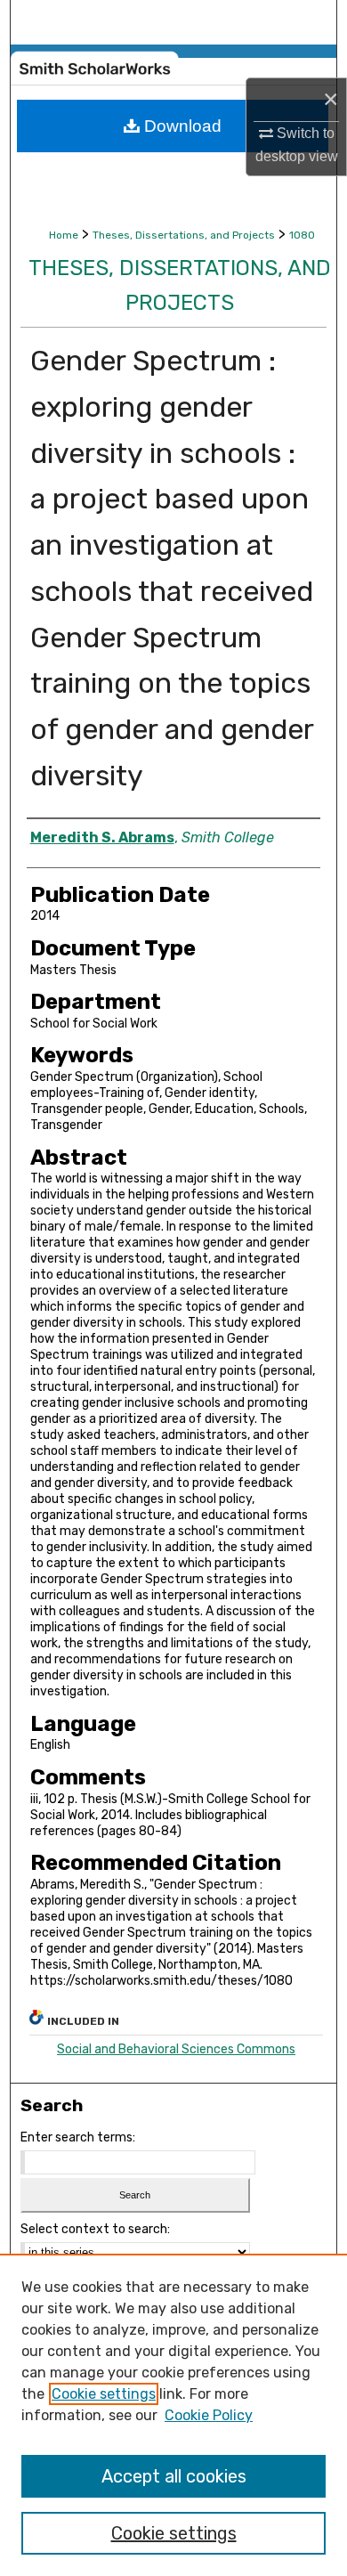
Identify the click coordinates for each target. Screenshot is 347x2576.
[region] (173, 2415)
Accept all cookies (174, 2476)
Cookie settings (104, 2394)
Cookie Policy (209, 2415)
